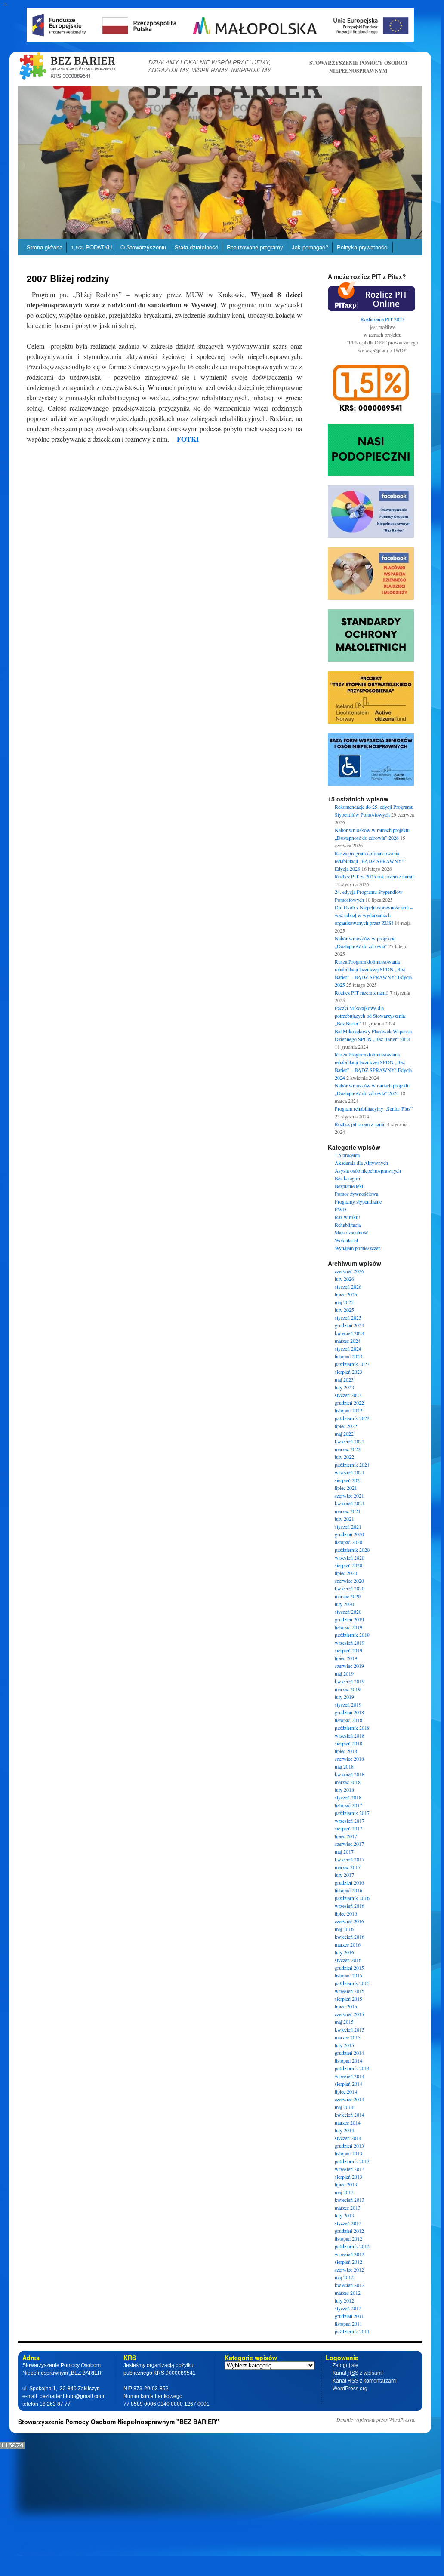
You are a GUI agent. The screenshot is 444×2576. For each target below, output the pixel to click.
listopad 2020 (348, 1542)
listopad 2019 (348, 1627)
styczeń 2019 (348, 1704)
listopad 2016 (348, 1890)
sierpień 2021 (348, 1480)
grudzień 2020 (349, 1534)
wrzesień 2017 (350, 1821)
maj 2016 (344, 1929)
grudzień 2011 (349, 2316)
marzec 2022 (348, 1449)
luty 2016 (344, 1952)
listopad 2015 (348, 1975)
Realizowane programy (255, 247)
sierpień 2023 (348, 1372)
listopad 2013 (348, 2153)
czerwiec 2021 (349, 1495)
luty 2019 (344, 1697)
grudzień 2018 (349, 1712)
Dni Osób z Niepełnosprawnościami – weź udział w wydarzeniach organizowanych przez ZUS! (374, 915)
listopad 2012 (348, 2238)
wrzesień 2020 (350, 1557)
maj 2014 (344, 2107)
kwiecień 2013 (350, 2200)
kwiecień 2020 (350, 1588)
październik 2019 (352, 1635)
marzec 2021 (348, 1511)
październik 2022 (352, 1418)
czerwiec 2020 (349, 1581)
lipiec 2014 (346, 2091)
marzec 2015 (348, 2037)
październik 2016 (352, 1898)
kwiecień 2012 (350, 2285)
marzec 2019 (348, 1689)
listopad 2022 (348, 1410)
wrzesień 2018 (350, 1735)
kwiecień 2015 (350, 2029)
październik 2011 (352, 2331)
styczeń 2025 (348, 1317)
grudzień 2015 (349, 1968)
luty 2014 (344, 2130)
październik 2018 (352, 1728)
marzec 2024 (348, 1341)
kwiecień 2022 (350, 1441)
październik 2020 (352, 1550)
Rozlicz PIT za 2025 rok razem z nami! (374, 876)
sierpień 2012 (348, 2262)
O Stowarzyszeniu (143, 247)
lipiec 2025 (346, 1294)
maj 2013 (344, 2192)
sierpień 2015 (348, 1999)
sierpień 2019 (348, 1650)
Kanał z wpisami (358, 2373)
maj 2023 (344, 1379)
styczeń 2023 (348, 1395)
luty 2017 (344, 1875)
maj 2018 (344, 1766)
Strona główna (45, 247)
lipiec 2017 (346, 1836)
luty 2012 (344, 2300)
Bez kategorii (348, 1178)
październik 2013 (352, 2161)
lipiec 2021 (346, 1488)
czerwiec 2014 (349, 2099)
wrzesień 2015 (350, 1991)
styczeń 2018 (348, 1797)
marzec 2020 (348, 1596)
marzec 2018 (348, 1782)
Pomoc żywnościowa (356, 1194)
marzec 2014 (348, 2122)
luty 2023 (344, 1387)
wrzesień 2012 (350, 2254)
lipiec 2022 (346, 1426)
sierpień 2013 (348, 2177)
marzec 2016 (348, 1944)
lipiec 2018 (346, 1751)
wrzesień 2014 (350, 2076)
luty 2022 (344, 1457)
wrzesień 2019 (350, 1643)
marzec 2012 (348, 2293)
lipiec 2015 (346, 2006)
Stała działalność (196, 247)
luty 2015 (344, 2045)
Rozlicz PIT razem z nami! (362, 992)
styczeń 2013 (348, 2223)
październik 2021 (352, 1465)
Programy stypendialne (358, 1201)
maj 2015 (344, 2022)
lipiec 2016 (346, 1913)
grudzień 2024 (349, 1325)
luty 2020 (344, 1604)
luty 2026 (344, 1279)
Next (438, 160)
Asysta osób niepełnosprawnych (368, 1170)
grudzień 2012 (349, 2231)
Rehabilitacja (348, 1225)
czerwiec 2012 (349, 2269)
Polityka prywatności (363, 247)
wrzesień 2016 (350, 1906)
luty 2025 (344, 1310)
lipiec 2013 (346, 2184)
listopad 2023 (348, 1356)
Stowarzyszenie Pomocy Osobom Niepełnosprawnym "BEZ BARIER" (119, 2422)
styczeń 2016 (348, 1960)
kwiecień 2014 (350, 2115)
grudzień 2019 (349, 1619)
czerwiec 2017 (349, 1844)
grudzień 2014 (349, 2053)
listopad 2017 (348, 1805)
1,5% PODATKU (91, 247)
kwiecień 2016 (350, 1937)
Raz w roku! (347, 1217)
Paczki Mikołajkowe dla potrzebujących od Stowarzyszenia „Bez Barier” (370, 1016)
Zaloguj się (345, 2365)
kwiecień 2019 (350, 1681)
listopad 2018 (348, 1720)
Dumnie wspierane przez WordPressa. (376, 2419)
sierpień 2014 (348, 2084)
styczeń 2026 (348, 1286)
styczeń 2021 (348, 1526)
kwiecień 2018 (350, 1774)
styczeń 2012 (348, 2308)
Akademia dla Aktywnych (361, 1163)
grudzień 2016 (349, 1882)
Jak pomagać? (310, 247)
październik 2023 (352, 1364)
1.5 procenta (347, 1155)
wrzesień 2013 (350, 2169)
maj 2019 (344, 1673)
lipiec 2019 (346, 1658)
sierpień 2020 (348, 1565)
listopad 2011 (348, 2324)
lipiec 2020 (346, 1573)
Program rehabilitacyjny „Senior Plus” (374, 1108)
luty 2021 (344, 1519)
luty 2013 (344, 2215)
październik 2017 (352, 1813)
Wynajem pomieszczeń (358, 1248)
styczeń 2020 (348, 1612)
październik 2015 (352, 1983)
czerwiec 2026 (349, 1271)
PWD (341, 1209)
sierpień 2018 (348, 1743)
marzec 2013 (348, 2208)
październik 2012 (352, 2246)
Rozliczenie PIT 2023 (382, 319)
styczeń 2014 (348, 2138)
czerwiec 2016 (349, 1921)
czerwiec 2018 (349, 1759)
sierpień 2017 (348, 1828)
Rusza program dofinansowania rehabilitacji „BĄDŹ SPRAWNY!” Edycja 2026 (370, 861)
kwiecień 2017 (350, 1859)
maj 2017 (344, 1851)
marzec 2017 (348, 1867)
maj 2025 (344, 1302)
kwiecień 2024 (350, 1333)
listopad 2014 (348, 2060)
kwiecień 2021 (350, 1503)
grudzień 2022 (349, 1403)
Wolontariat (346, 1240)
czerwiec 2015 (349, 2014)
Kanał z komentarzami (365, 2381)
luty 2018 (344, 1790)
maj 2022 (344, 1434)
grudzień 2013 (349, 2146)
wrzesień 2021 (350, 1472)
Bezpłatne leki (349, 1186)
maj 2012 (344, 2277)
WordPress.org (350, 2389)
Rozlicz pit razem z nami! (360, 1124)
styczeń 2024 (348, 1348)
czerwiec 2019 (349, 1666)
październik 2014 (352, 2068)
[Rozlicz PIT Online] (372, 309)
